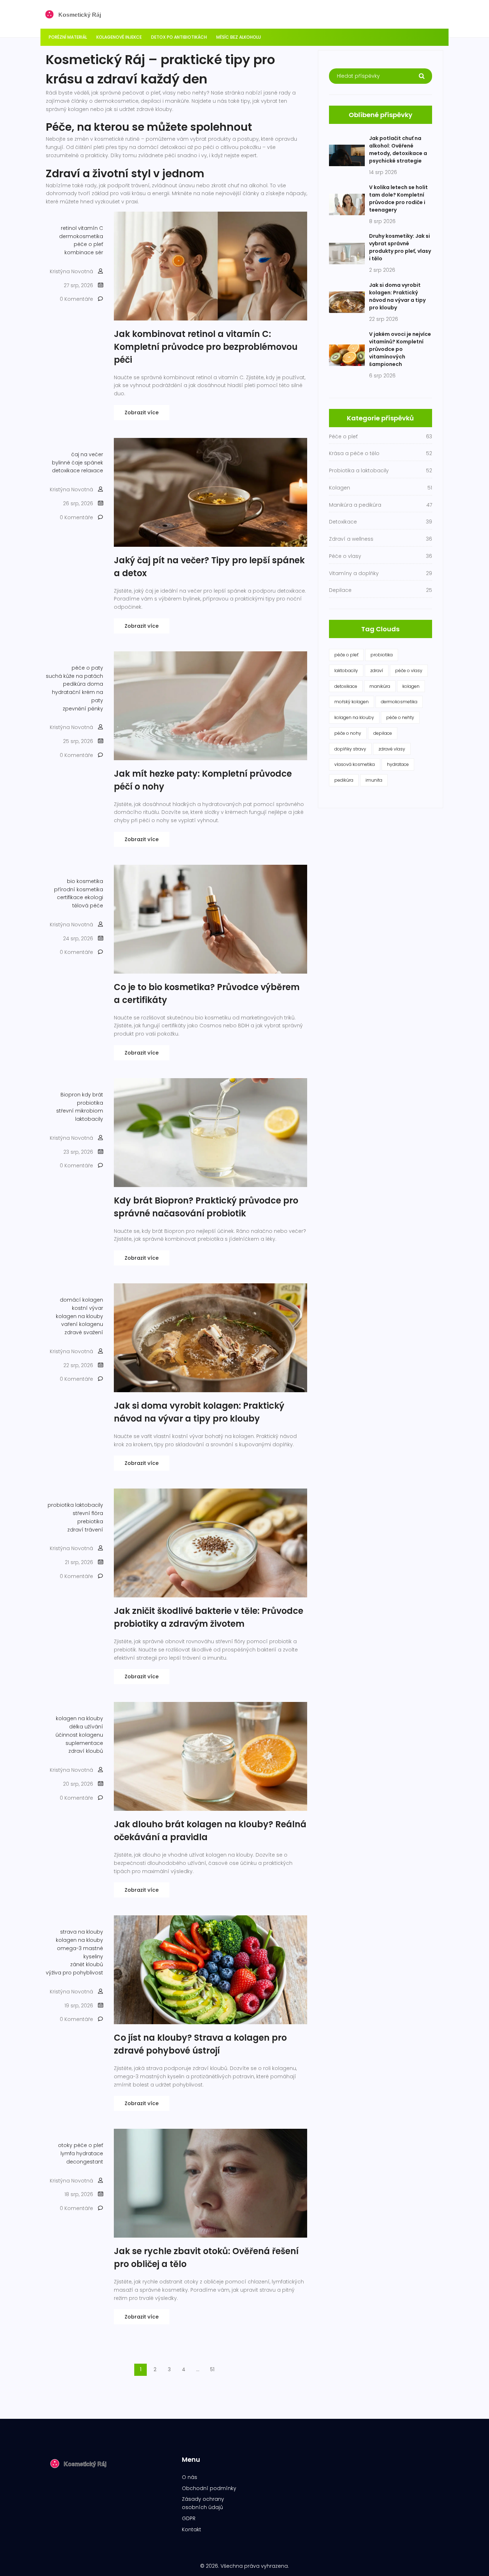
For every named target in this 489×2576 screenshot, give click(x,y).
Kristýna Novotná (71, 271)
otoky (65, 2145)
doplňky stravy (350, 749)
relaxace (92, 471)
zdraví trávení (85, 1530)
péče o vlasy (409, 670)
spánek (94, 463)
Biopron (71, 1095)
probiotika (90, 1103)
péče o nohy (348, 733)
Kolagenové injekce (119, 37)
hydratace (90, 2153)
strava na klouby (82, 1932)
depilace (383, 733)
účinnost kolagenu (79, 1735)
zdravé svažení (84, 1332)
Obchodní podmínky (209, 2488)
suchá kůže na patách (74, 676)
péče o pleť (88, 244)
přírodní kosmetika (79, 889)
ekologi (94, 897)
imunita (374, 780)
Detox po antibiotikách (179, 37)
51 (212, 2369)
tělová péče (88, 906)
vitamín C (91, 228)
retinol (69, 228)
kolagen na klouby (79, 1316)
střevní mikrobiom (80, 1111)
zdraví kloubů (86, 1751)
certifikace (70, 897)
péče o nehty (400, 717)
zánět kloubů (87, 1964)
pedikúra (344, 780)
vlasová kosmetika (355, 764)
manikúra (380, 686)
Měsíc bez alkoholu (239, 37)
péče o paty (87, 668)
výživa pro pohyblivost (74, 1973)
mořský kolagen (352, 702)
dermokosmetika (81, 236)
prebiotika (90, 1521)
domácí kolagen (81, 1300)
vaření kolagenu (82, 1324)
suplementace (84, 1743)
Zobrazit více (142, 413)
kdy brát (93, 1095)
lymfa (68, 2153)
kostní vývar (88, 1308)
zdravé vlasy (392, 749)
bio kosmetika (85, 881)
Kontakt (192, 2529)
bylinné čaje (67, 463)
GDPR (189, 2518)
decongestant (85, 2162)
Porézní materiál (68, 37)
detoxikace (66, 471)
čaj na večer (87, 454)
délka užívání (86, 1727)
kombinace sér (84, 252)
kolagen (411, 686)
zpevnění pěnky (83, 709)
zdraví (377, 670)
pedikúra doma (83, 684)
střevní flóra (88, 1513)
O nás (190, 2477)
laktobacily (89, 1119)
